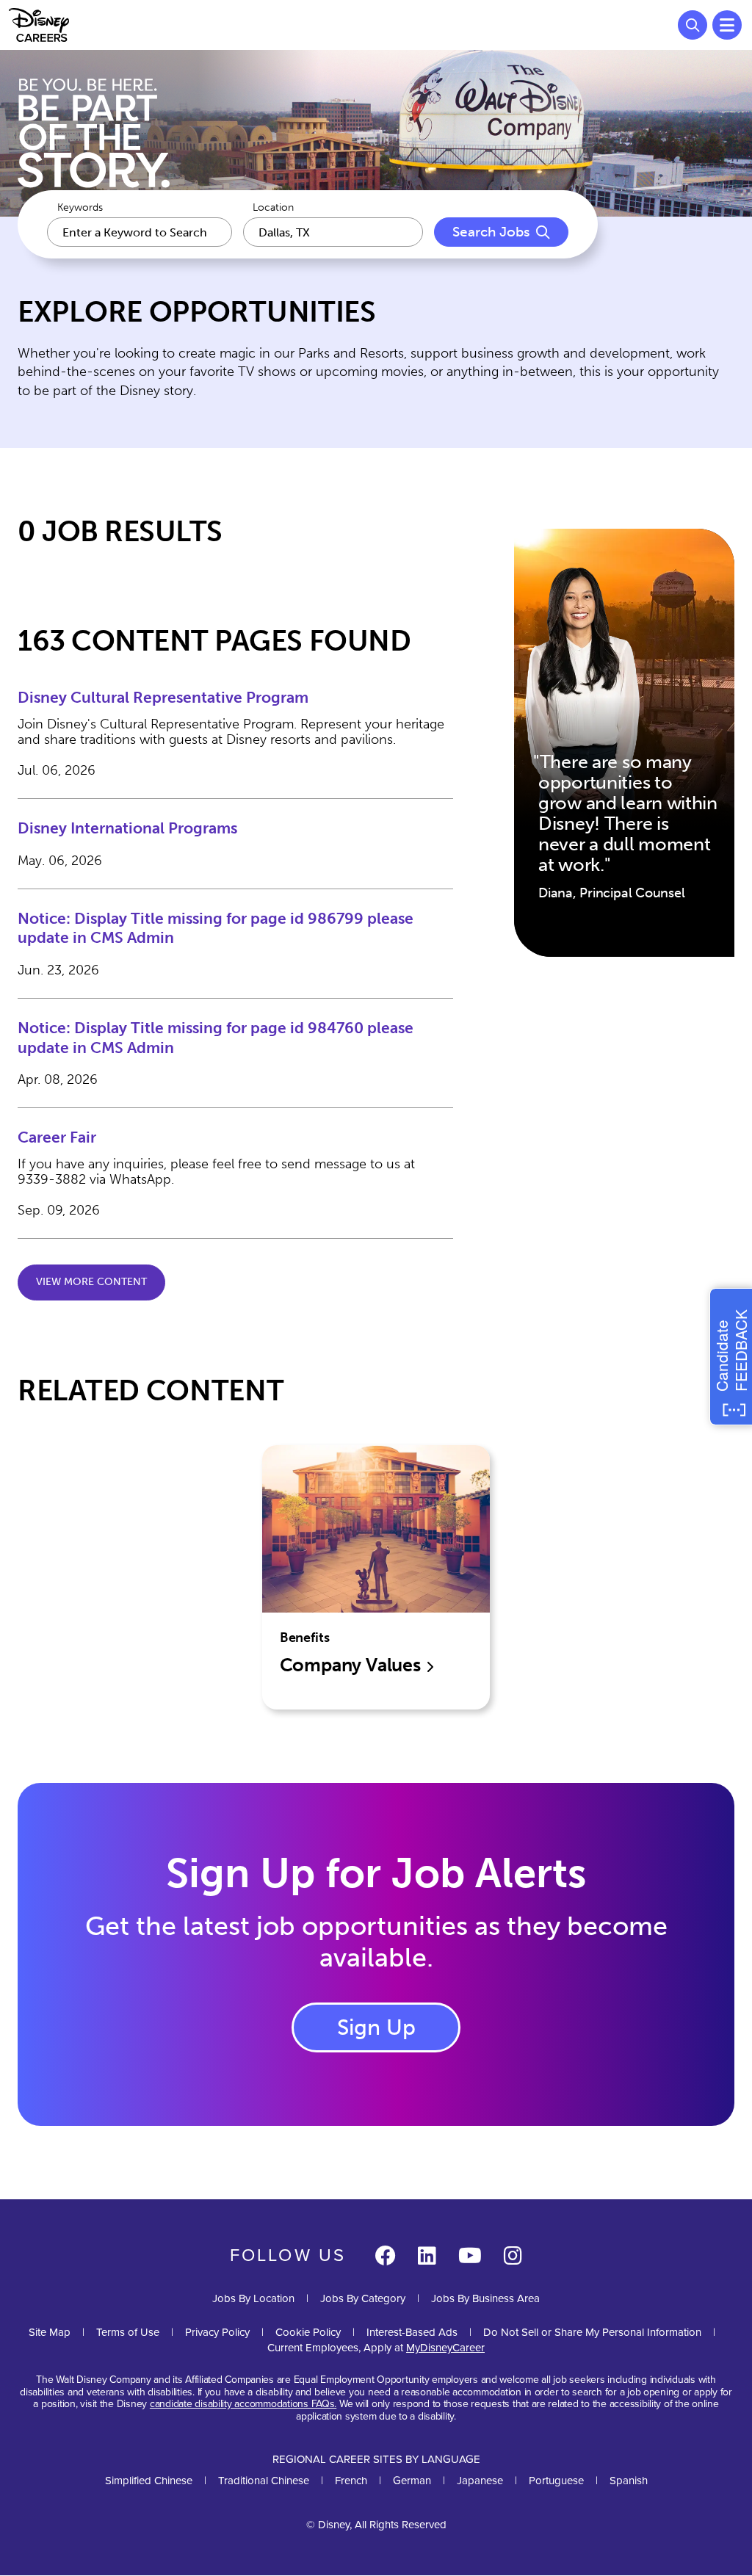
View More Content (91, 1282)
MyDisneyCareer (445, 2348)
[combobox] (333, 232)
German (412, 2481)
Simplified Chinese (149, 2481)
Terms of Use (128, 2332)
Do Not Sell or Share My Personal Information (592, 2333)
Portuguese (556, 2481)
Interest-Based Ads (412, 2332)
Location (273, 208)
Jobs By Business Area (485, 2298)
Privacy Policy (217, 2332)
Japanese (480, 2481)
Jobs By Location (253, 2298)
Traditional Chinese (264, 2481)
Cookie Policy (308, 2332)
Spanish (629, 2481)
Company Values (352, 1665)
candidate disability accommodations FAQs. (243, 2404)
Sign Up (376, 2027)
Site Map (50, 2332)
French (351, 2481)
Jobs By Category (363, 2298)
